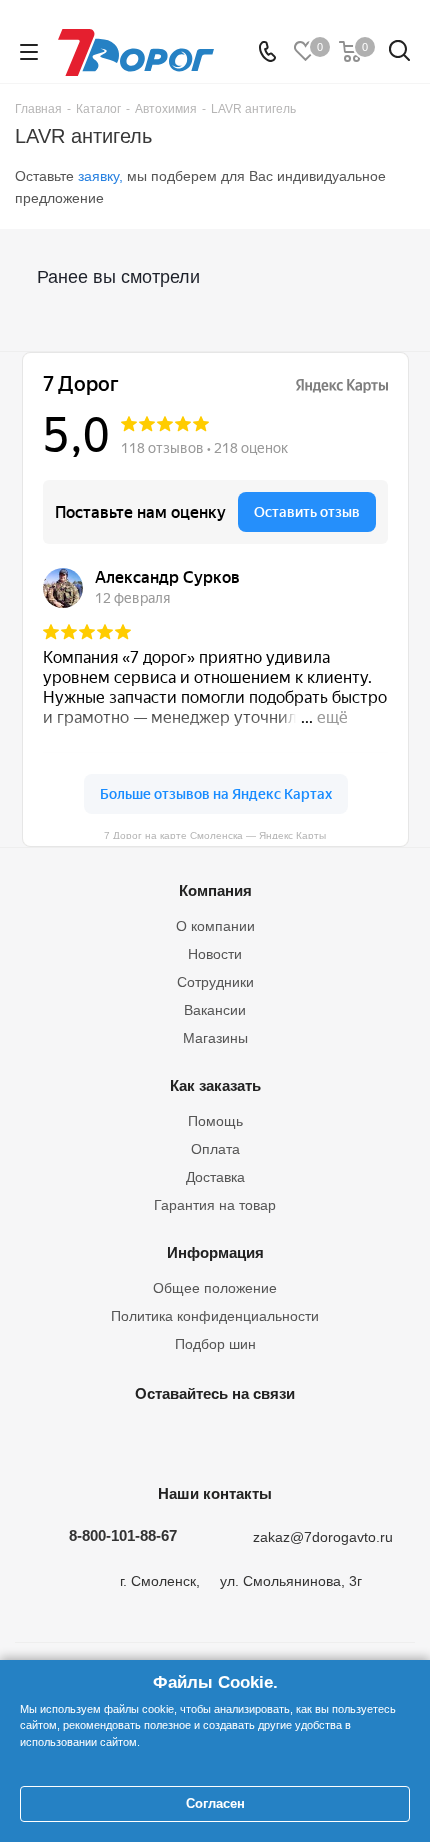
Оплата (215, 1149)
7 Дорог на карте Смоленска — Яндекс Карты (215, 834)
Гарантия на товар (215, 1205)
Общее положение (215, 1288)
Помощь (215, 1121)
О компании (215, 926)
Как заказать (215, 1085)
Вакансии (215, 1010)
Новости (215, 954)
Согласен (215, 1803)
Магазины (215, 1038)
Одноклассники (210, 1440)
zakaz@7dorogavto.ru (323, 1537)
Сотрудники (215, 982)
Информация (215, 1252)
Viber (260, 1440)
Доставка (215, 1177)
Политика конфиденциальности (215, 1316)
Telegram (160, 1440)
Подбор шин (215, 1344)
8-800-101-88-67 (123, 1535)
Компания (215, 890)
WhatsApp (310, 1440)
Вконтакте (110, 1440)
